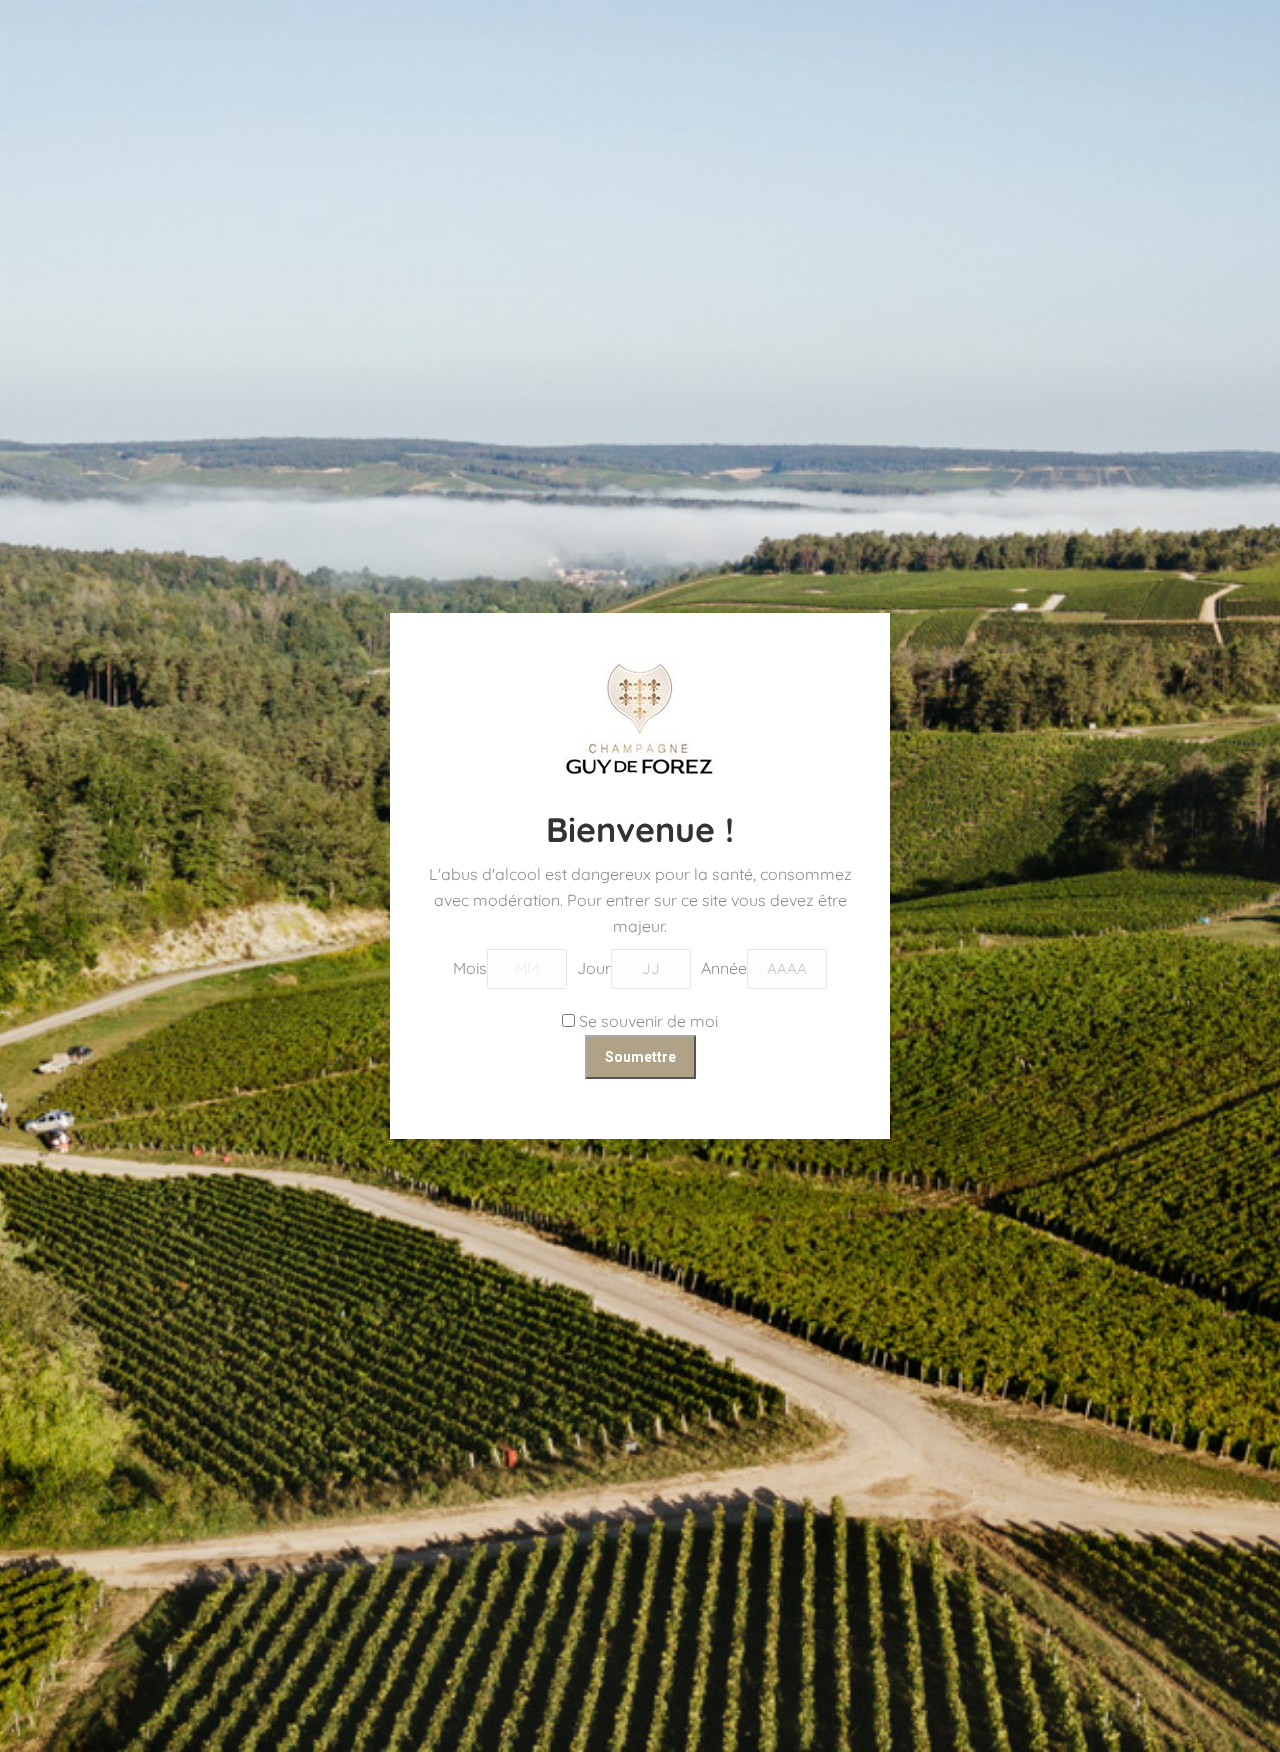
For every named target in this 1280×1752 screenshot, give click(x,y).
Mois (470, 968)
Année (724, 968)
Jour (594, 968)
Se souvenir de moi (646, 1021)
